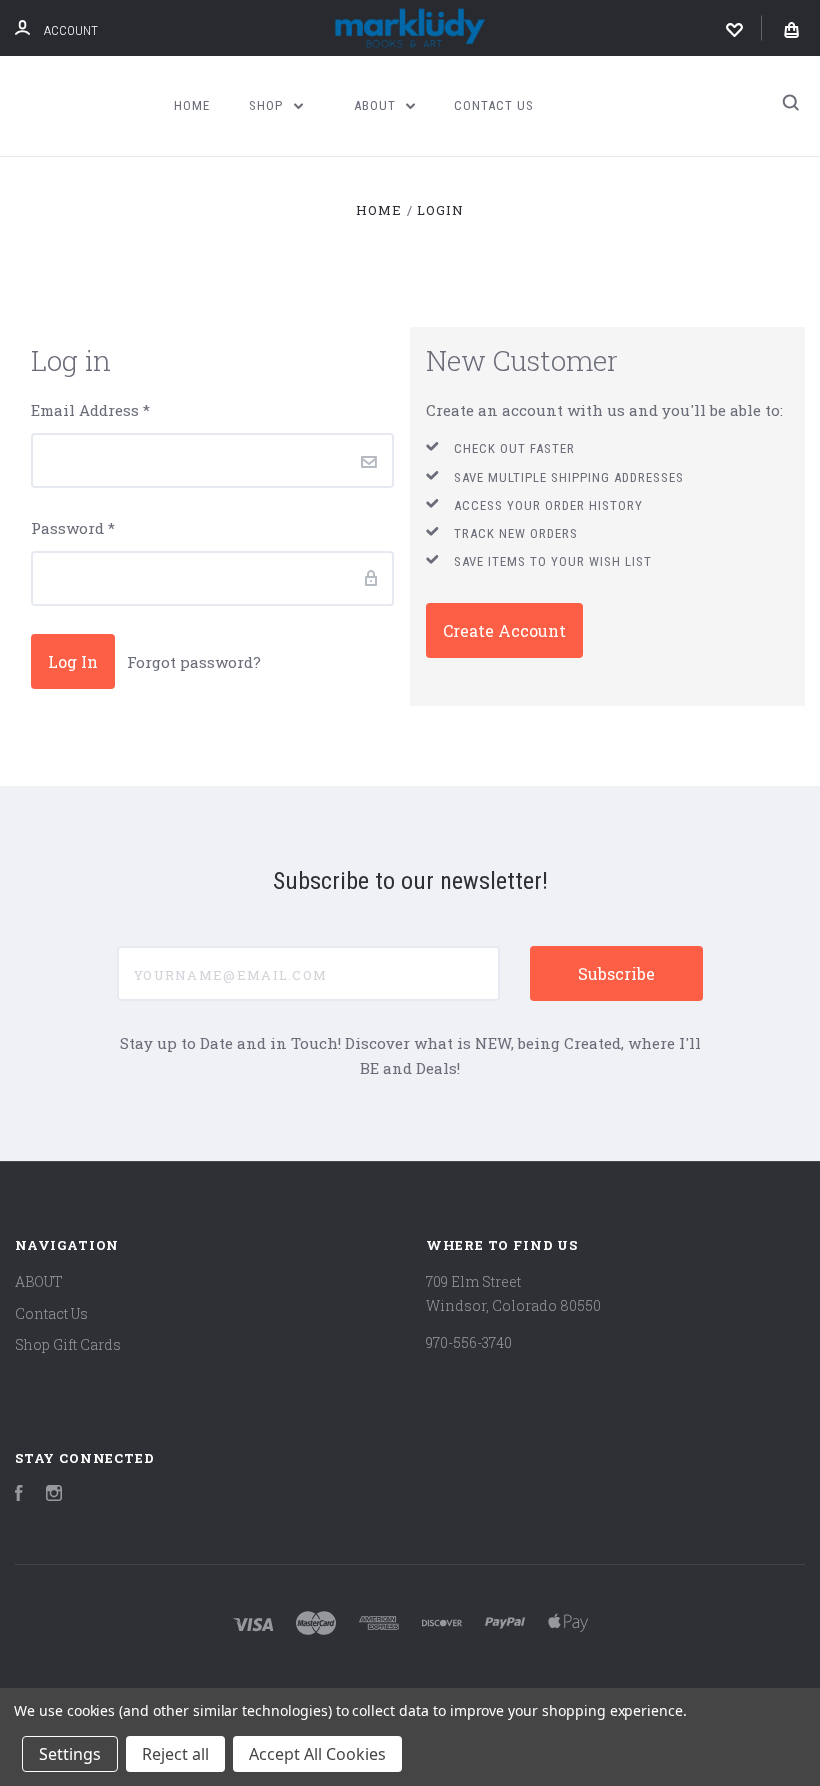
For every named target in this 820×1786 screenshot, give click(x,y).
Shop (268, 105)
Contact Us (494, 105)
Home (192, 105)
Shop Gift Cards (68, 1344)
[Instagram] (54, 1495)
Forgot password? (194, 662)
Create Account (504, 630)
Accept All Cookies (317, 1754)
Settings (70, 1754)
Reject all (175, 1754)
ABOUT (377, 105)
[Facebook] (19, 1495)
